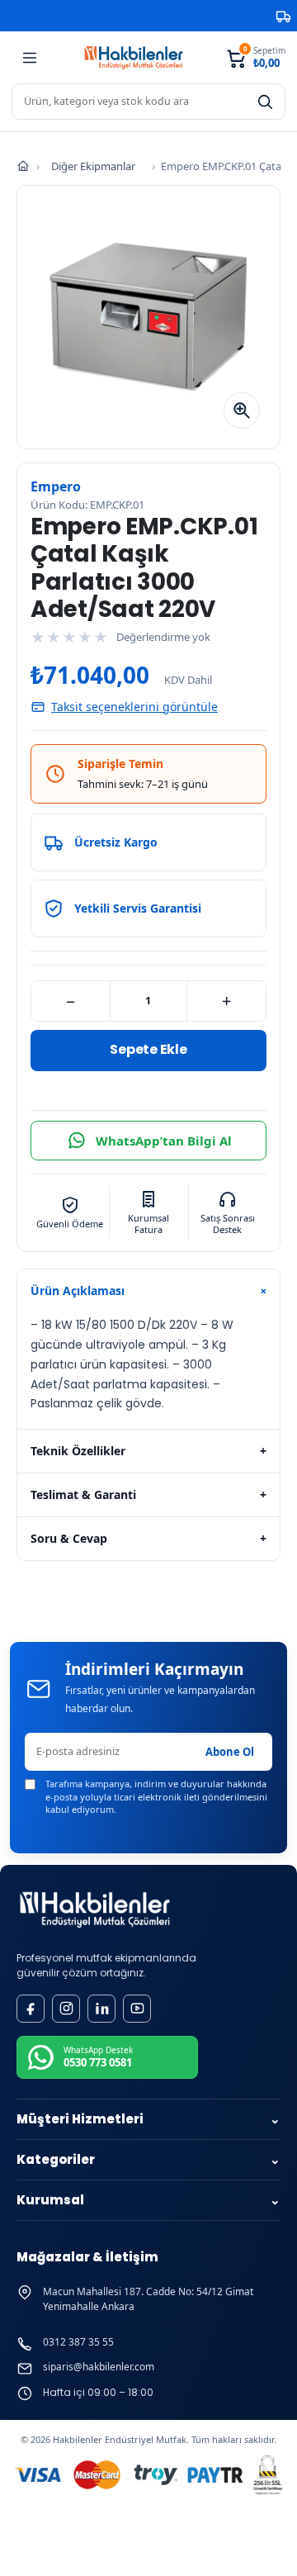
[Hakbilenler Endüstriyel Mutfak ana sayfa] (95, 1910)
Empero (56, 486)
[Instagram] (66, 2009)
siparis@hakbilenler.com (99, 2367)
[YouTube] (137, 2009)
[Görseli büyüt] (242, 410)
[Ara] (265, 102)
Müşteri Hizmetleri (148, 2119)
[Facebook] (31, 2009)
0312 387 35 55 (78, 2342)
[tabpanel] (148, 1371)
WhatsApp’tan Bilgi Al (164, 1141)
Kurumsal (148, 2200)
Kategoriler (148, 2159)
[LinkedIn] (101, 2009)
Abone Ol (230, 1752)
